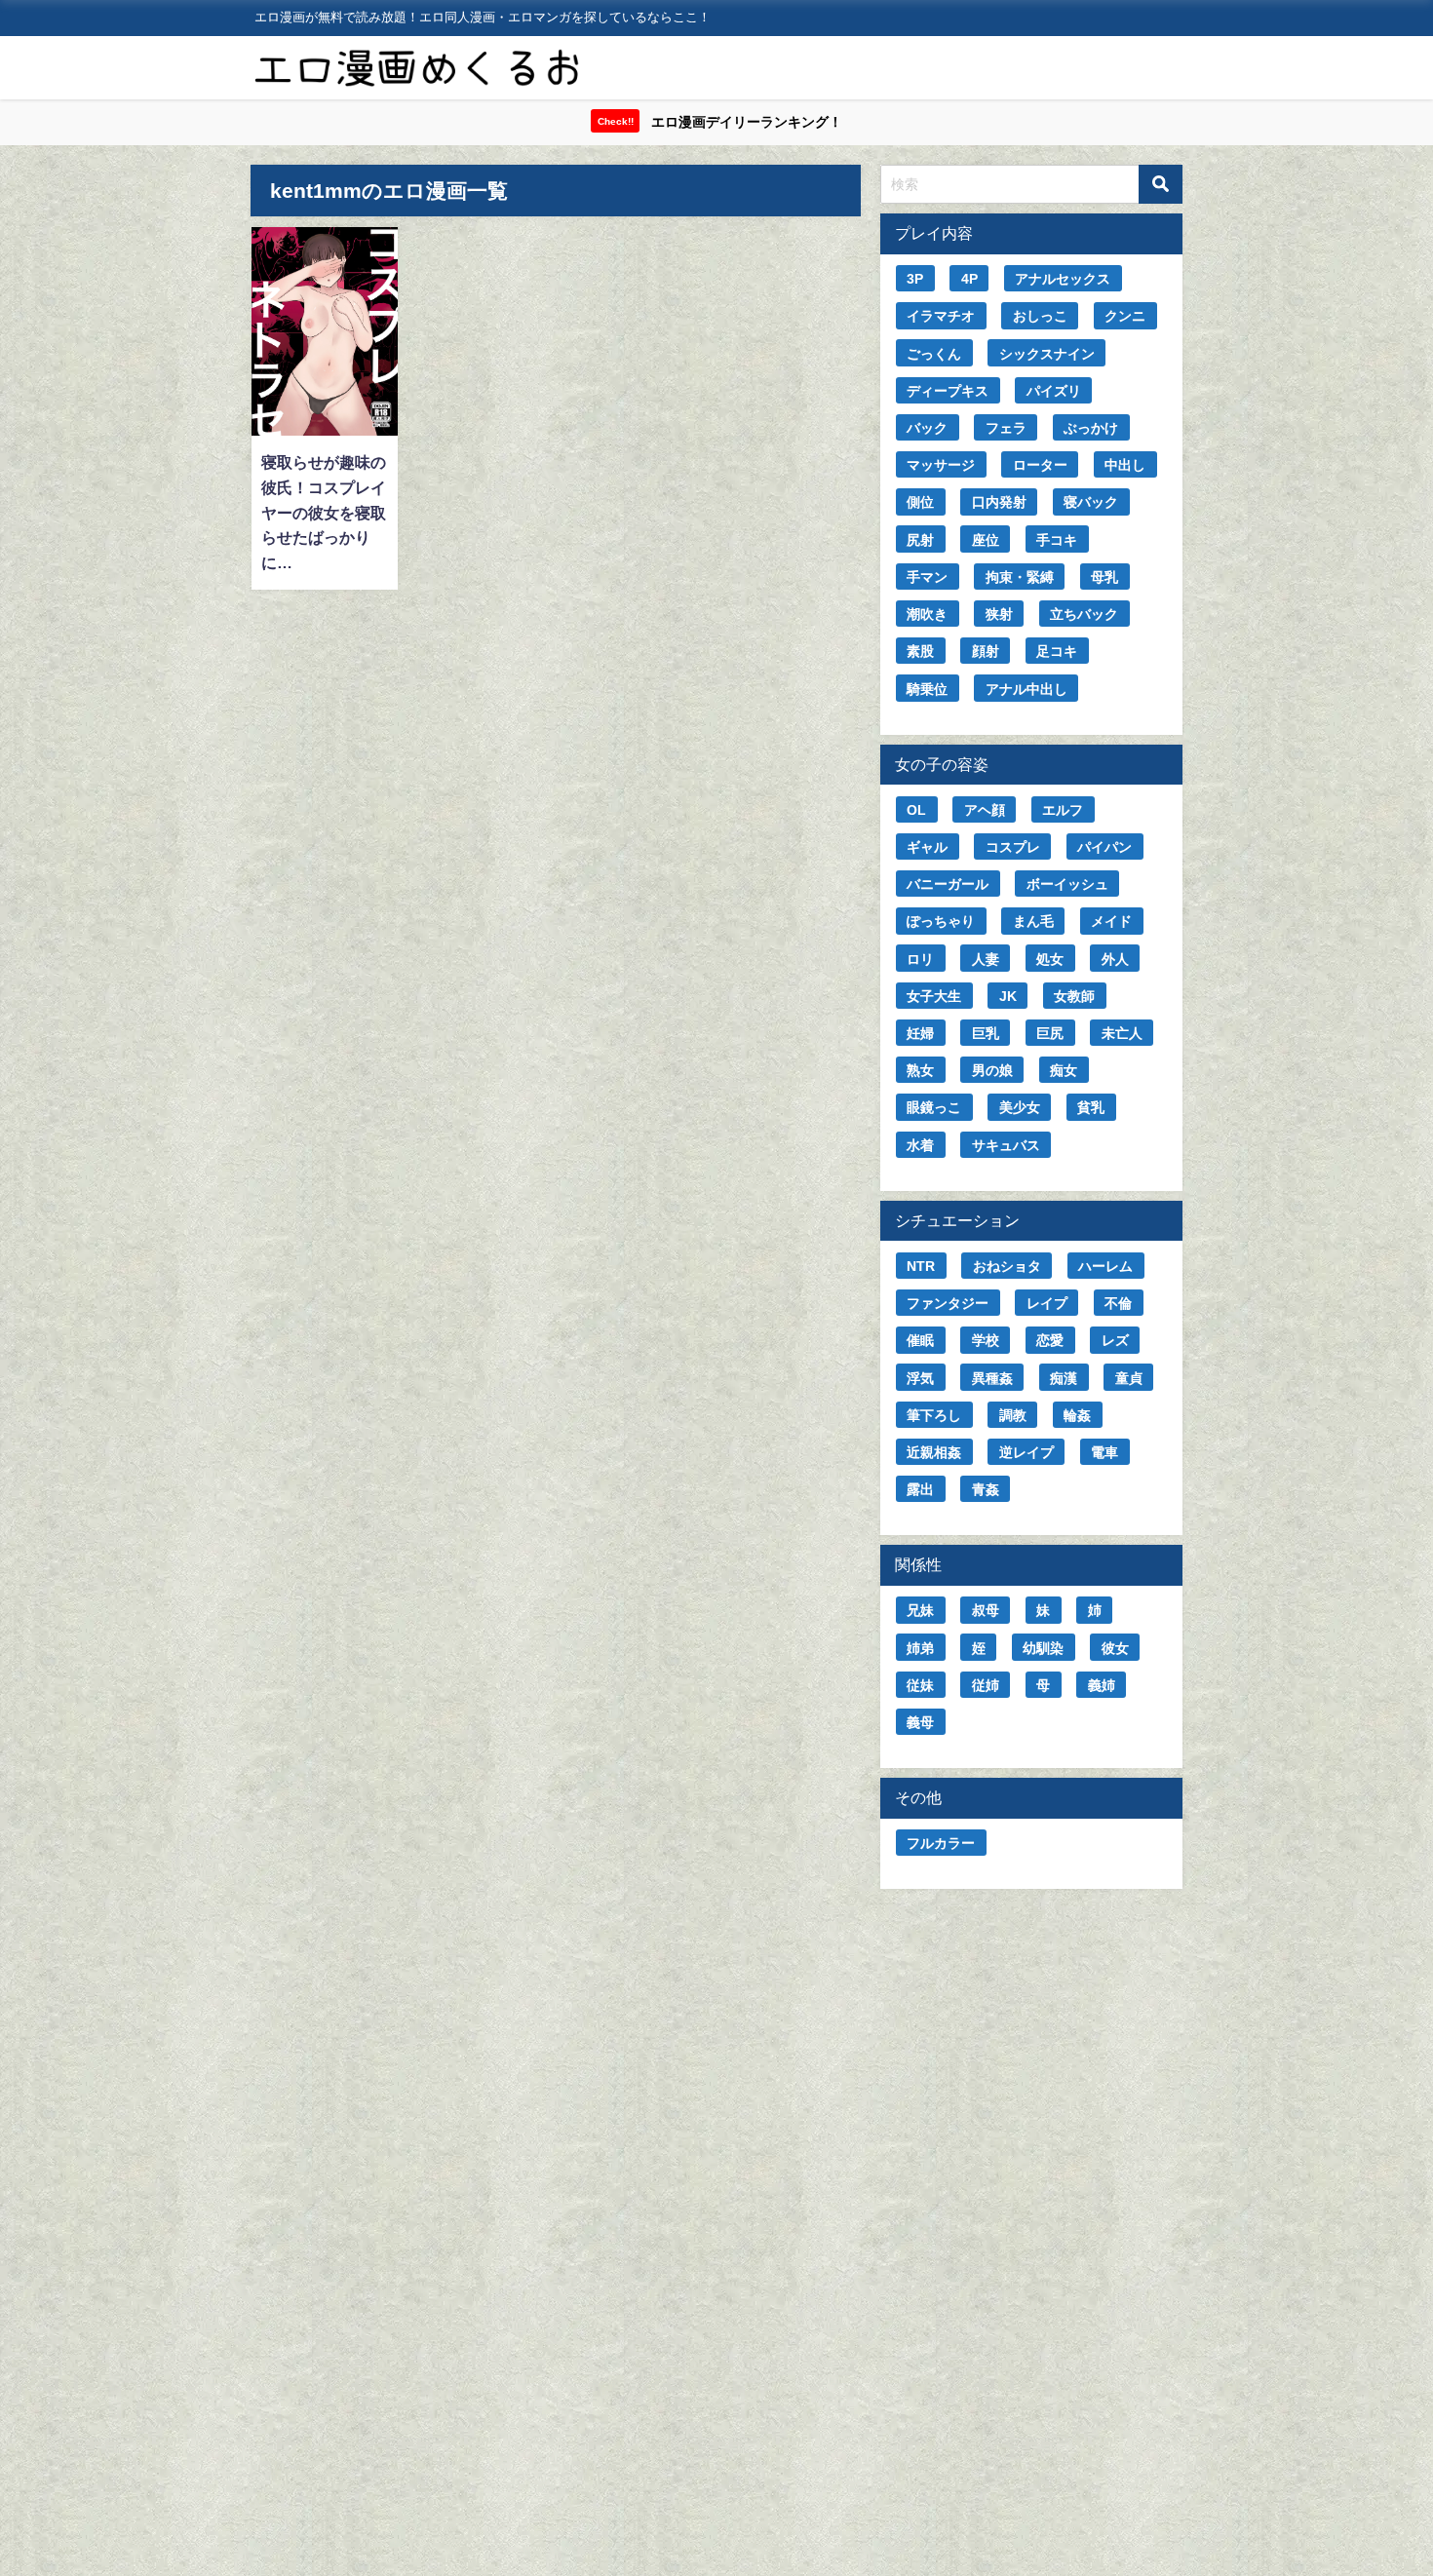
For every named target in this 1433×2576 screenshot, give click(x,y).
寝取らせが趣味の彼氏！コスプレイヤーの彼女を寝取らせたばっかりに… (324, 512)
